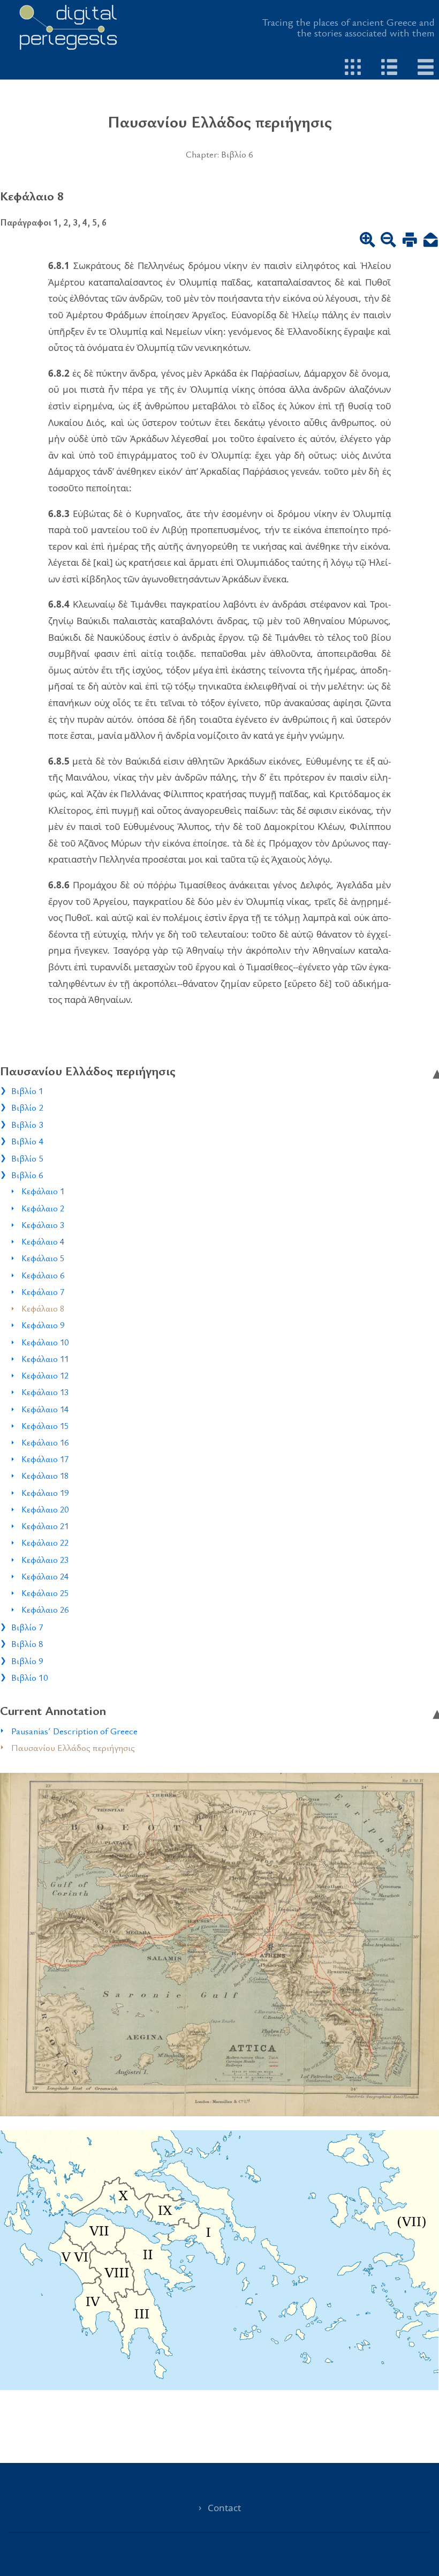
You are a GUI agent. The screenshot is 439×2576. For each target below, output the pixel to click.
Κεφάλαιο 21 (45, 1526)
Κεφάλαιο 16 (45, 1442)
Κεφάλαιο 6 (43, 1275)
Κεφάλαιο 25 (45, 1593)
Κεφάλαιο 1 (43, 1191)
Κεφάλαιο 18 (45, 1476)
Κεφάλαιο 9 (43, 1325)
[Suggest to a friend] (431, 241)
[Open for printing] (410, 241)
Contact (224, 2508)
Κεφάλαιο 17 (45, 1459)
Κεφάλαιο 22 (45, 1542)
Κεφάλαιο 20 (45, 1509)
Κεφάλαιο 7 (43, 1292)
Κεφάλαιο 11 (45, 1359)
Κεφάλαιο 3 (43, 1225)
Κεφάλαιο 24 (45, 1576)
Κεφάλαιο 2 (43, 1208)
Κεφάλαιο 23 (45, 1560)
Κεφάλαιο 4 (43, 1241)
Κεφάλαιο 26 (45, 1609)
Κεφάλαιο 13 (45, 1392)
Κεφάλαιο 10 (45, 1342)
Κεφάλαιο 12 (45, 1375)
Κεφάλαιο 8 (43, 1308)
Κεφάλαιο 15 (45, 1426)
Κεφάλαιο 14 (45, 1409)
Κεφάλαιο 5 (43, 1258)
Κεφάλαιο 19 (45, 1493)
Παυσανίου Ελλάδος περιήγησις (73, 1747)
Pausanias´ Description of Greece (74, 1731)
